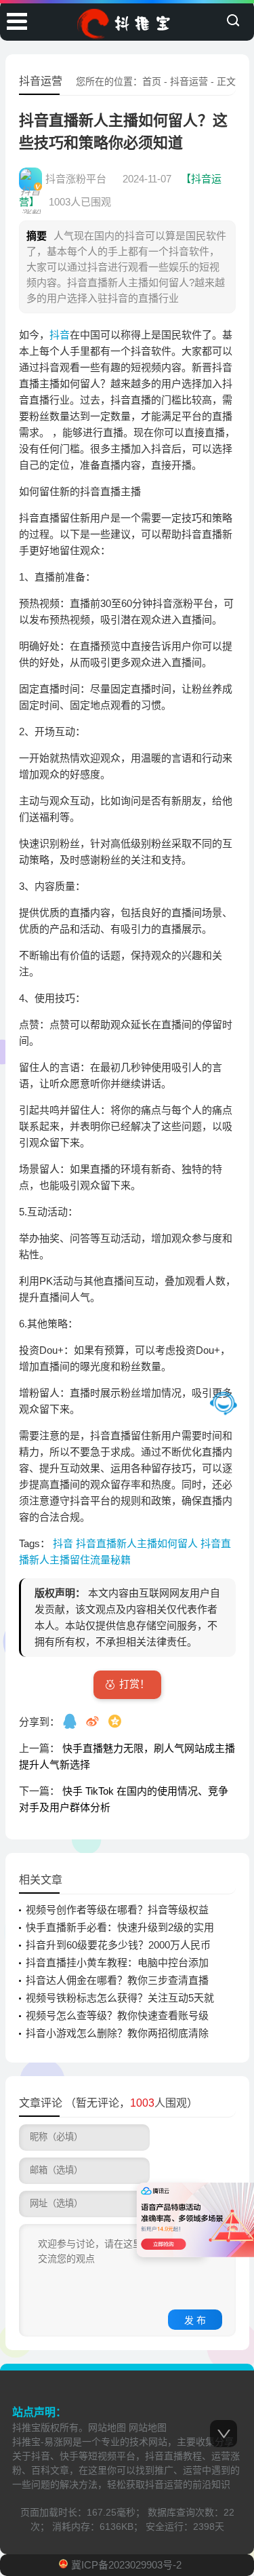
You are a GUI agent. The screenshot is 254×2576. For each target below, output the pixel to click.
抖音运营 (189, 81)
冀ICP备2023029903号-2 (126, 2565)
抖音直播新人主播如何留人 (138, 1543)
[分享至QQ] (71, 1721)
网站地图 (107, 2427)
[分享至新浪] (94, 1721)
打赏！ (134, 1684)
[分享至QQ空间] (116, 1721)
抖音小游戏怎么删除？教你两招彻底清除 (117, 2033)
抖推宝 (26, 2427)
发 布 (195, 2320)
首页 (152, 81)
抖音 (60, 335)
